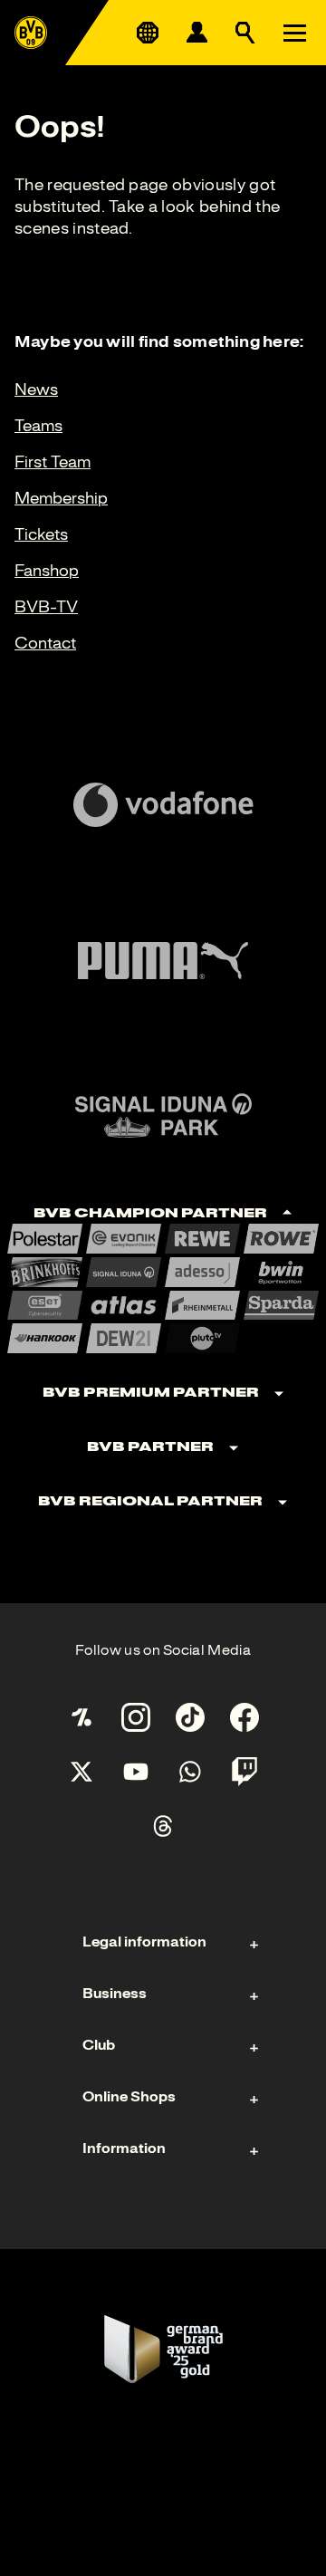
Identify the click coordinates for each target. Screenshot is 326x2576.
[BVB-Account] (197, 33)
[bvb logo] (31, 33)
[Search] (245, 33)
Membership (61, 498)
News (36, 389)
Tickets (41, 534)
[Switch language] (148, 33)
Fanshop (47, 571)
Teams (38, 426)
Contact (45, 643)
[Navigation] (294, 33)
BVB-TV (46, 607)
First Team (53, 462)
